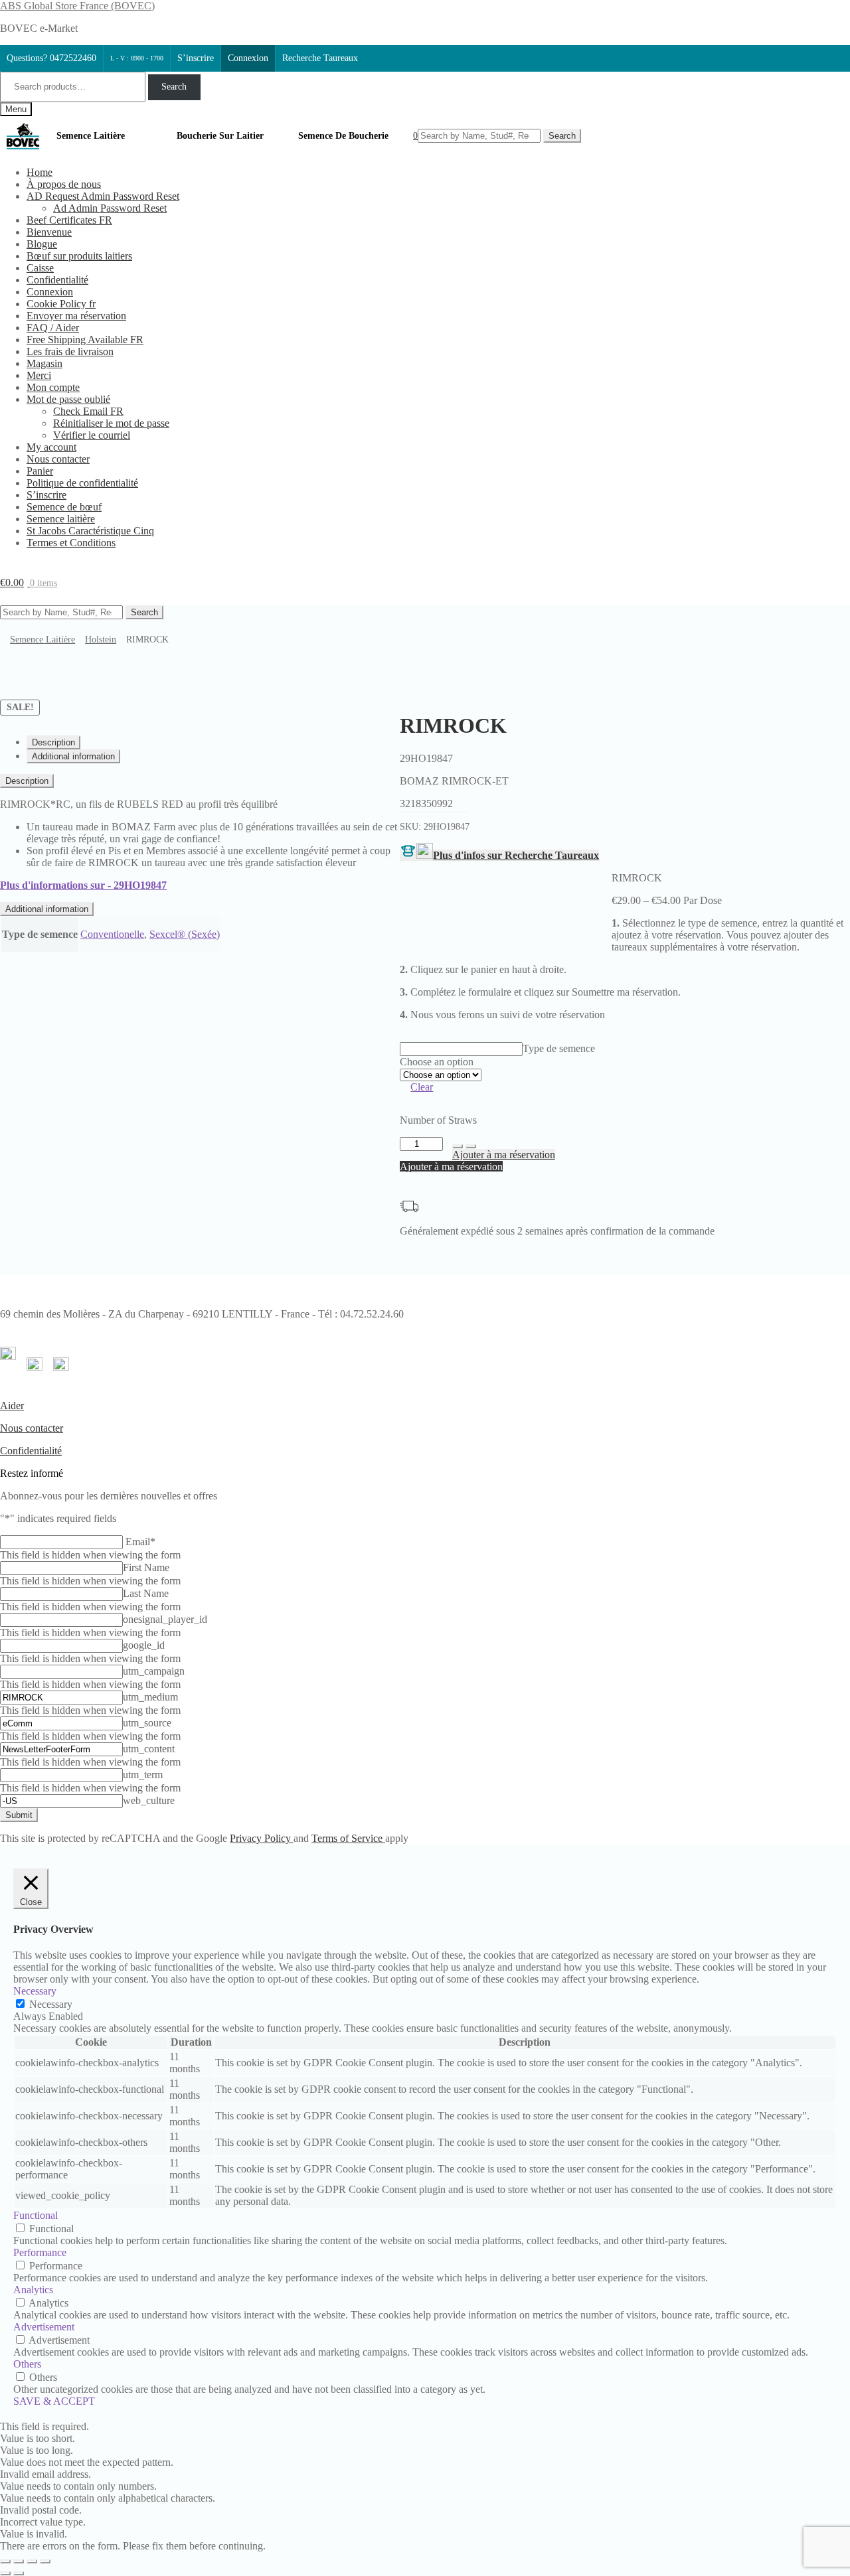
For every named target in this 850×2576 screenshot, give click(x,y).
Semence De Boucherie (343, 136)
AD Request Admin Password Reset (103, 196)
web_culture (149, 1800)
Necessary (51, 2004)
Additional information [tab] (73, 756)
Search (174, 87)
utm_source (147, 1723)
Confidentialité (57, 280)
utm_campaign (154, 1671)
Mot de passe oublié (68, 399)
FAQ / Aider (53, 328)
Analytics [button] (33, 2290)
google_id (144, 1645)
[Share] (19, 2561)
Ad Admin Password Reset (110, 208)
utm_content (149, 1749)
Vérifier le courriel (92, 435)
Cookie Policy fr (61, 304)
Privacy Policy (262, 1838)
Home (40, 172)
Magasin (44, 363)
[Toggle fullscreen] (32, 2561)
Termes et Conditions (71, 543)
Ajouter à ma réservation (504, 1155)
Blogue (42, 244)
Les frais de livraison (70, 351)
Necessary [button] (35, 1991)
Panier (40, 471)
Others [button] (27, 2364)
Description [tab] (53, 742)
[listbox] (461, 1049)
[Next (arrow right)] (19, 2573)
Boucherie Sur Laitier (220, 136)
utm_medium (150, 1697)
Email (140, 1542)
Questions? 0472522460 (51, 58)
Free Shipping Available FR (85, 340)
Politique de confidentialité (82, 483)
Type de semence (559, 1048)
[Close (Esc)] (5, 2561)
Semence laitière (61, 519)
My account (51, 447)
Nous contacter (58, 459)
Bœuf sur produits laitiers (79, 256)
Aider (12, 1405)
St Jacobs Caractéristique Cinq (90, 531)
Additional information (47, 909)
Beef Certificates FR (69, 220)
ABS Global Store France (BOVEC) (77, 6)
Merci (39, 375)
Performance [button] (40, 2252)
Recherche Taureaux (320, 58)
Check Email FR (88, 411)
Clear (422, 1087)
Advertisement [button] (44, 2327)
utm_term (143, 1775)
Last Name (146, 1593)
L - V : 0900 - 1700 (137, 58)
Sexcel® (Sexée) (185, 934)
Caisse (40, 268)
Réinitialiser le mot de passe (111, 423)
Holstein (101, 640)
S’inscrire (196, 58)
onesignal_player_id (165, 1619)
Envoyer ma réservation (76, 316)
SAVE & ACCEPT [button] (54, 2401)
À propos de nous (64, 184)
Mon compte (53, 387)
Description (27, 781)
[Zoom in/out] (45, 2561)
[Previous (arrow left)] (5, 2573)
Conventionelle (112, 934)
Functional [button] (36, 2215)
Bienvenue (49, 232)
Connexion (248, 58)
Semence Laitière (91, 136)
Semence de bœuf (64, 507)
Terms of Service (348, 1838)
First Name (146, 1567)
